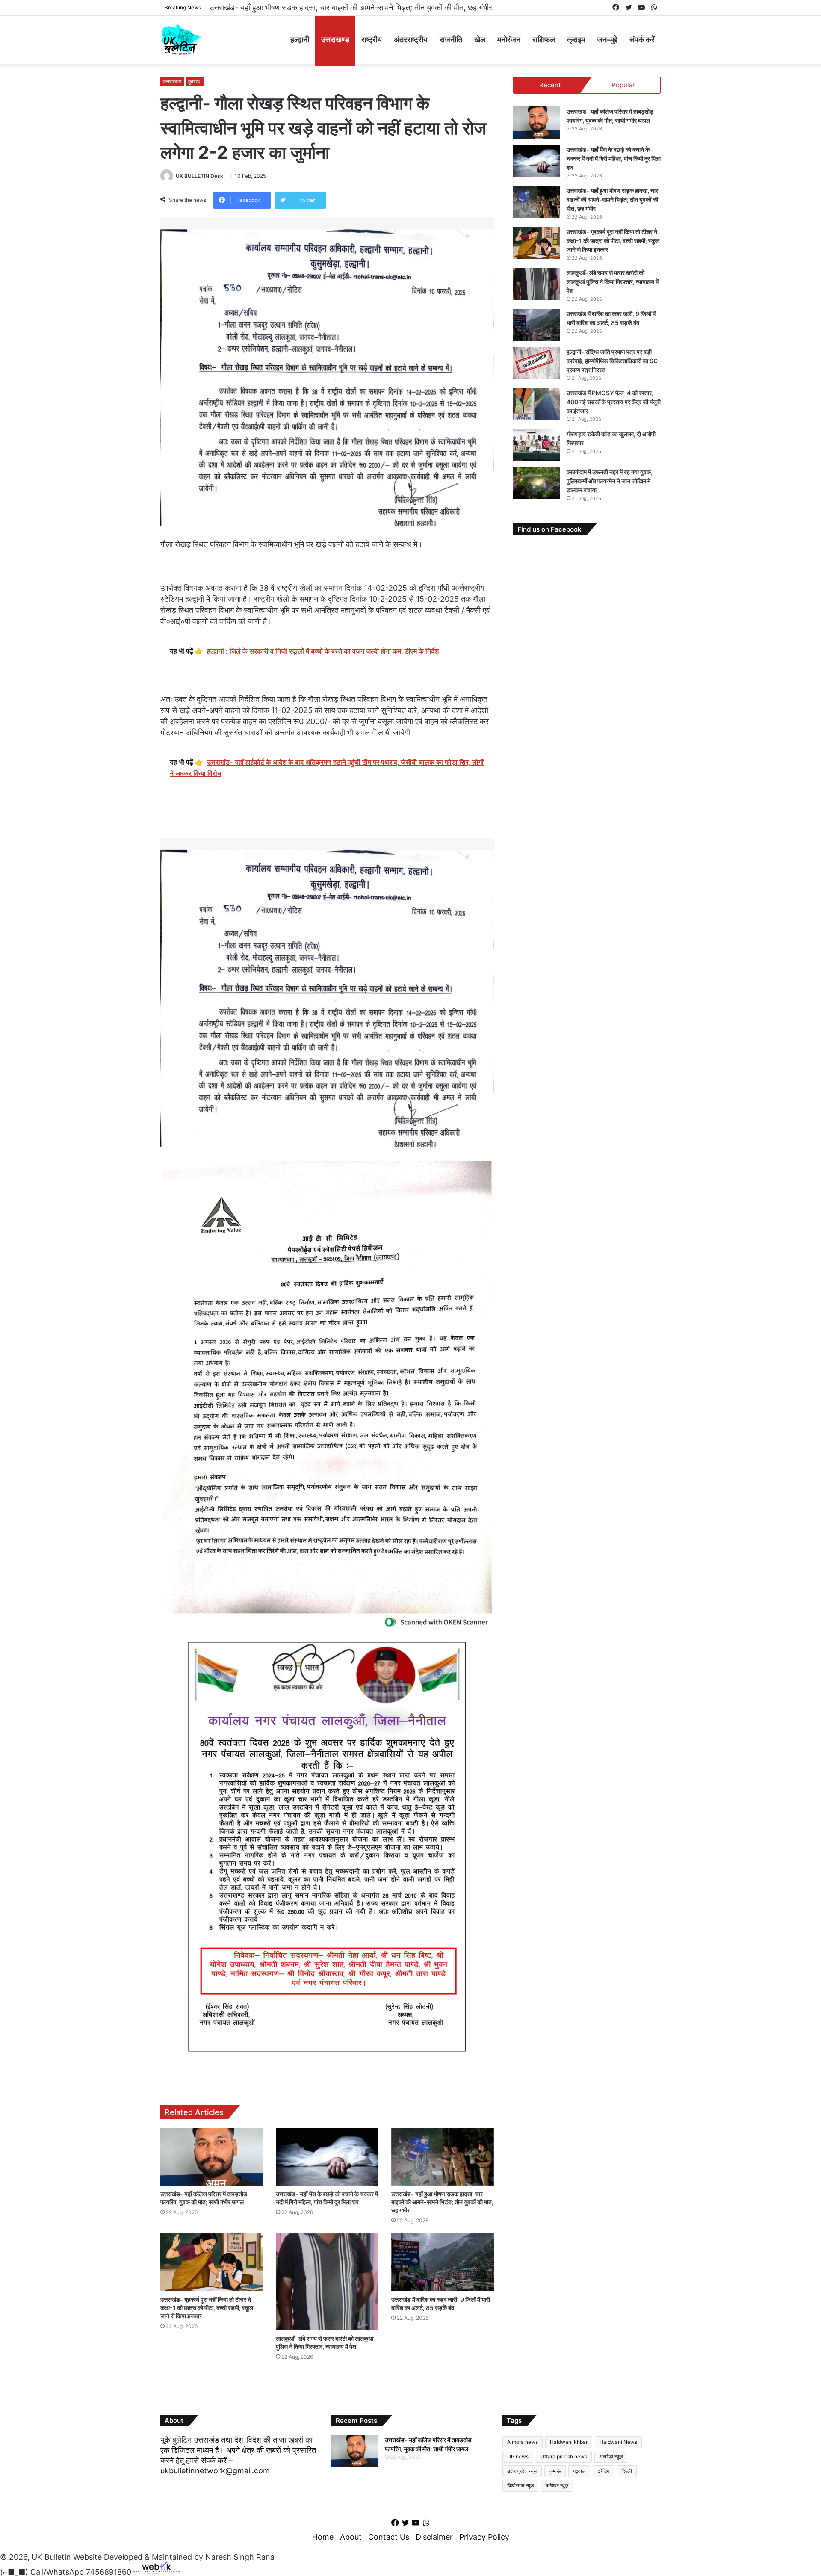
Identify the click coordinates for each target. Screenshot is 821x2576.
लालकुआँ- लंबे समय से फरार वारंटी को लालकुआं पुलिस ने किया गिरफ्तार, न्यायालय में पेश (613, 282)
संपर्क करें (642, 40)
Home (323, 2537)
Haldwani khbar (569, 2442)
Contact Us (389, 2537)
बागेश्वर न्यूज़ (557, 2486)
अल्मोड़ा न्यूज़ (611, 2456)
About (351, 2537)
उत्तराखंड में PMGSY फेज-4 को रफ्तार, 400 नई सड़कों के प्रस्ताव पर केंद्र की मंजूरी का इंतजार (614, 402)
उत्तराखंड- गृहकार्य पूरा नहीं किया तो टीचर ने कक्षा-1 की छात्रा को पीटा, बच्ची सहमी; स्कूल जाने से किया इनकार (360, 7)
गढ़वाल (579, 2471)
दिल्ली (627, 2471)
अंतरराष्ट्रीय (411, 40)
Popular (623, 85)
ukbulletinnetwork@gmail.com (215, 2471)
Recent (550, 85)
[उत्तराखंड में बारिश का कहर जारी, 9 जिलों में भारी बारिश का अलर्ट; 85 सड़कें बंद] (443, 2262)
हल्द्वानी (300, 40)
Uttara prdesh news (564, 2456)
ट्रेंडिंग (603, 2471)
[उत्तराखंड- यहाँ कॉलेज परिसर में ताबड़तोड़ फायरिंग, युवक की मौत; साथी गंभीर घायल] (212, 2157)
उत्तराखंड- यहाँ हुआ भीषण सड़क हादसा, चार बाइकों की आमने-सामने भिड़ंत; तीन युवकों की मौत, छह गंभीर (442, 2202)
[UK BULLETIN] (181, 40)
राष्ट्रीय (372, 40)
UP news (518, 2456)
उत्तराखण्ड (335, 40)
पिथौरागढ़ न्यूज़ (520, 2486)
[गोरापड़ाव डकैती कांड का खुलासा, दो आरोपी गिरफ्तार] (537, 445)
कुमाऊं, (195, 81)
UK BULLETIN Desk (199, 176)
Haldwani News (618, 2442)
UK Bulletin (51, 2557)
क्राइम (576, 40)
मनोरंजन (509, 40)
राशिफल (544, 40)
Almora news (523, 2442)
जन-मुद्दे (607, 40)
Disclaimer (434, 2537)
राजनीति (451, 40)
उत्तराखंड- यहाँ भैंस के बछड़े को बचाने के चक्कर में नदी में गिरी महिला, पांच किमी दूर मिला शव (614, 158)
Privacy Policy (484, 2537)
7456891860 (109, 2572)
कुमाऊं (555, 2471)
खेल (480, 40)
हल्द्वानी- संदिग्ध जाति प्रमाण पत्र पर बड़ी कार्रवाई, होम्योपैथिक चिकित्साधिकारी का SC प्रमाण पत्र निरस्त (612, 361)
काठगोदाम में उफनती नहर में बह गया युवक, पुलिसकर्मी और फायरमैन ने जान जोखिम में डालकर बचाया (610, 481)
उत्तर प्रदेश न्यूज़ (522, 2471)
